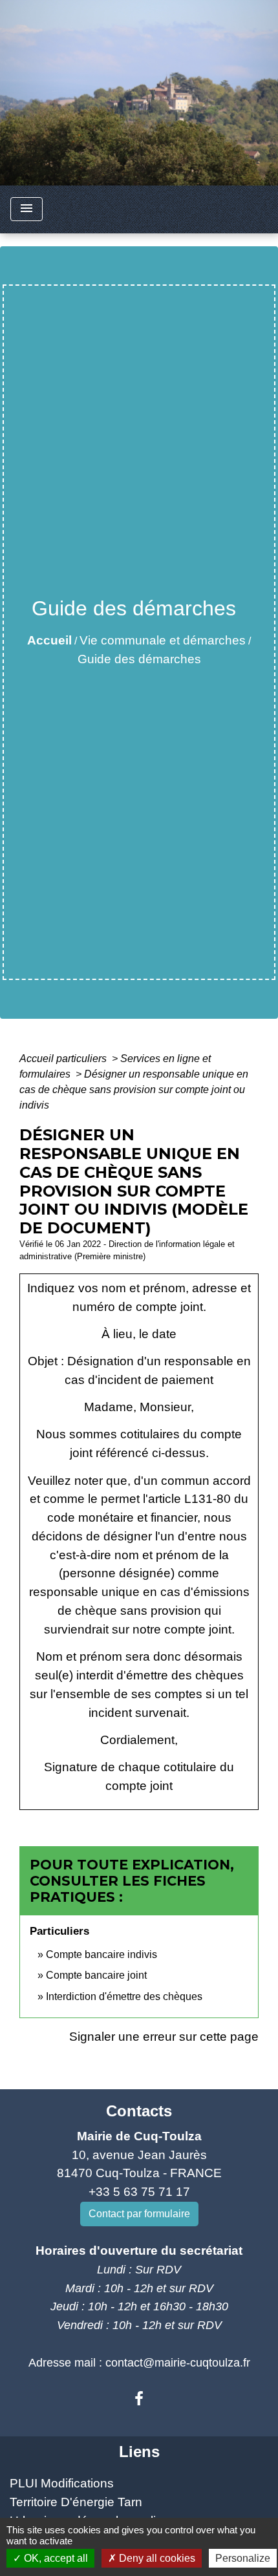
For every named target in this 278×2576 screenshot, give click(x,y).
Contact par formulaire (139, 2214)
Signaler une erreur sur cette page (164, 2037)
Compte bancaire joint (96, 1975)
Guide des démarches (139, 659)
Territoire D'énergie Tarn (76, 2502)
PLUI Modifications (62, 2483)
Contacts (139, 2111)
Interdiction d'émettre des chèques (124, 1996)
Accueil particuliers (64, 1059)
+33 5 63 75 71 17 (139, 2192)
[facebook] (139, 2399)
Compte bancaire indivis (102, 1954)
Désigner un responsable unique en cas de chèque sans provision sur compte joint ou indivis (134, 1090)
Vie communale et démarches (163, 640)
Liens (139, 2452)
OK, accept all (55, 2558)
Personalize (243, 2558)
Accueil (49, 640)
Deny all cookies (156, 2558)
